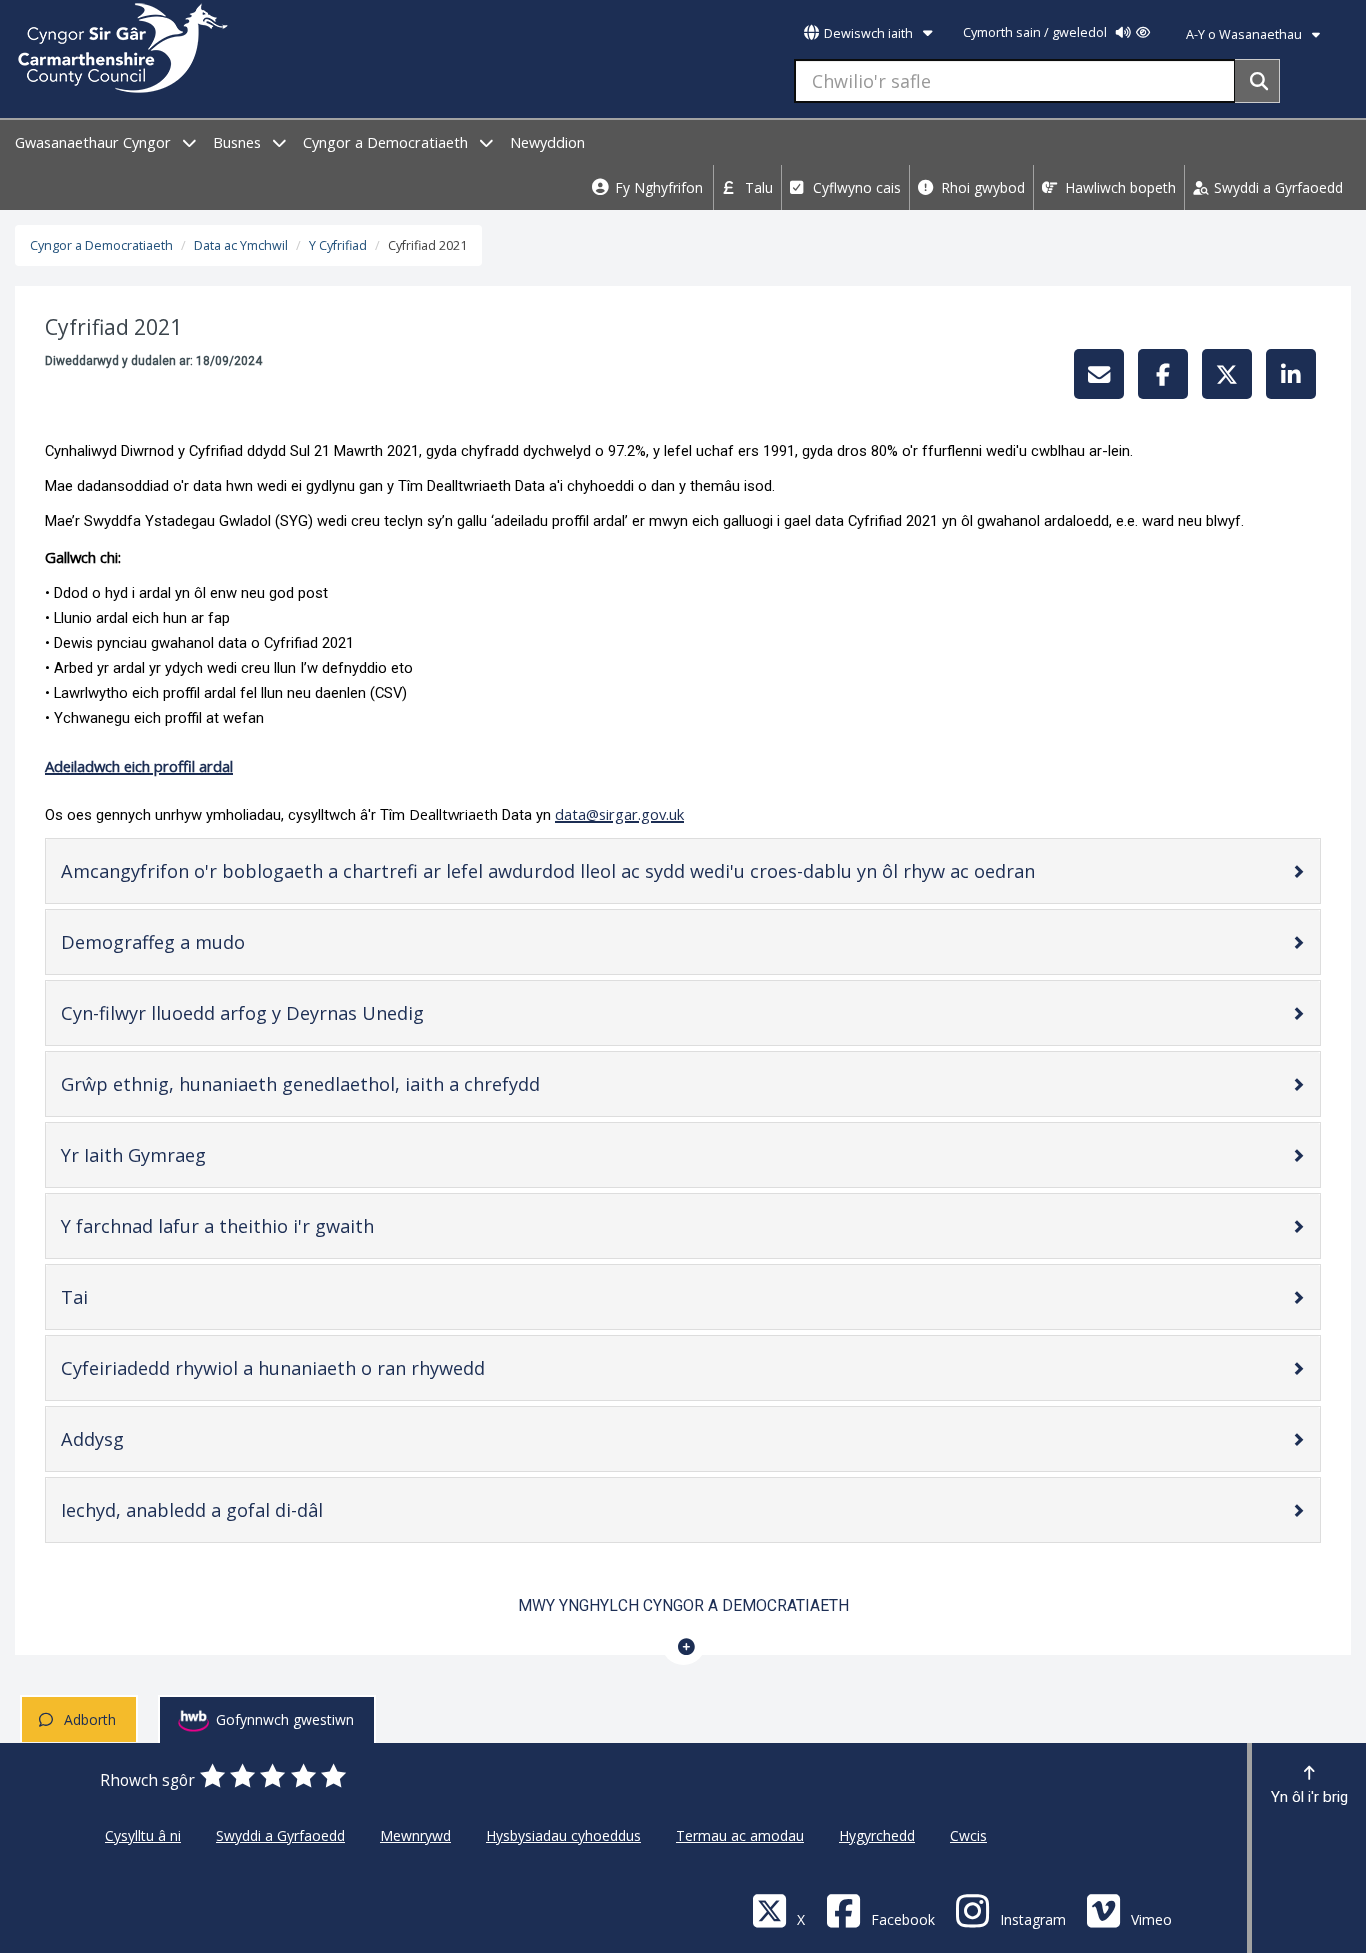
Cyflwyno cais (855, 187)
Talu (757, 187)
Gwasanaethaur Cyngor (95, 142)
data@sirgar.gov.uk (619, 814)
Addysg (126, 1443)
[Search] (1257, 81)
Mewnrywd (415, 1835)
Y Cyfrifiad (338, 245)
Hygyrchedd (877, 1835)
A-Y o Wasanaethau (1245, 34)
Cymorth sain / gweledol (1036, 32)
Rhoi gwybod (981, 187)
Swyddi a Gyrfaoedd (1276, 187)
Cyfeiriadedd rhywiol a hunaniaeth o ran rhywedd (306, 1372)
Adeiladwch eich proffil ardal (139, 766)
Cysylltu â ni (143, 1835)
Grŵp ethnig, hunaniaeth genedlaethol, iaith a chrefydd (334, 1088)
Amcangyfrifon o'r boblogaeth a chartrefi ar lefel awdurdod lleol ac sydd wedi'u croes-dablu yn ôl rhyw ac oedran (581, 875)
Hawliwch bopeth (1118, 187)
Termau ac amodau (740, 1835)
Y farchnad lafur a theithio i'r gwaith (251, 1230)
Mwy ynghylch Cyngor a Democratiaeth (683, 1605)
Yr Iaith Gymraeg (167, 1159)
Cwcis (968, 1835)
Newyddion (547, 142)
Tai (108, 1301)
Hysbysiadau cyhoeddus (563, 1835)
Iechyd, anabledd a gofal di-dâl (225, 1514)
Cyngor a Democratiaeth (387, 142)
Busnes (239, 142)
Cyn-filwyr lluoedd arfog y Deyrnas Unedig (276, 1017)
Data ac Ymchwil (241, 245)
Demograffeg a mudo (186, 946)
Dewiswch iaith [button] (868, 33)
